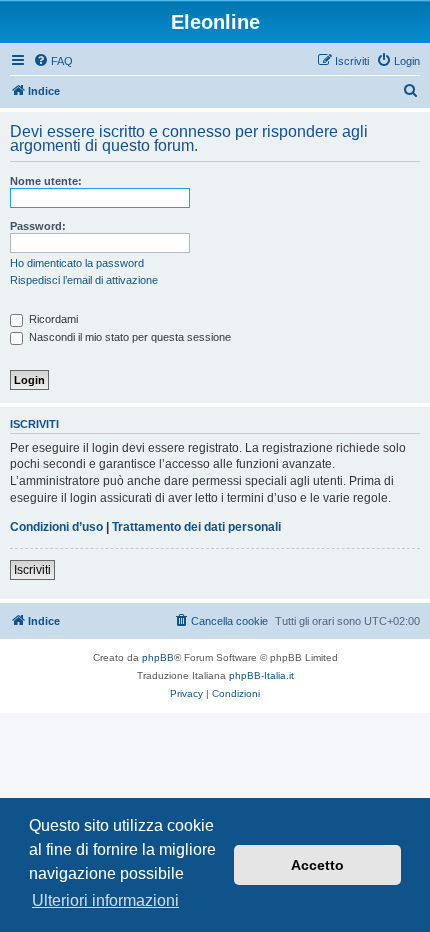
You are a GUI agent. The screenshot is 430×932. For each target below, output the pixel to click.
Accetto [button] (317, 865)
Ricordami (52, 319)
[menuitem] (53, 61)
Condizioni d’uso (56, 527)
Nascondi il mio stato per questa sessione (128, 337)
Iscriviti (32, 570)
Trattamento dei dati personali (196, 527)
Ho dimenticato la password (77, 263)
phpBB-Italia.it (261, 675)
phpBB (158, 657)
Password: (38, 226)
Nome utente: (46, 181)
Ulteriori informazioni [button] (105, 900)
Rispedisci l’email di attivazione (84, 280)
